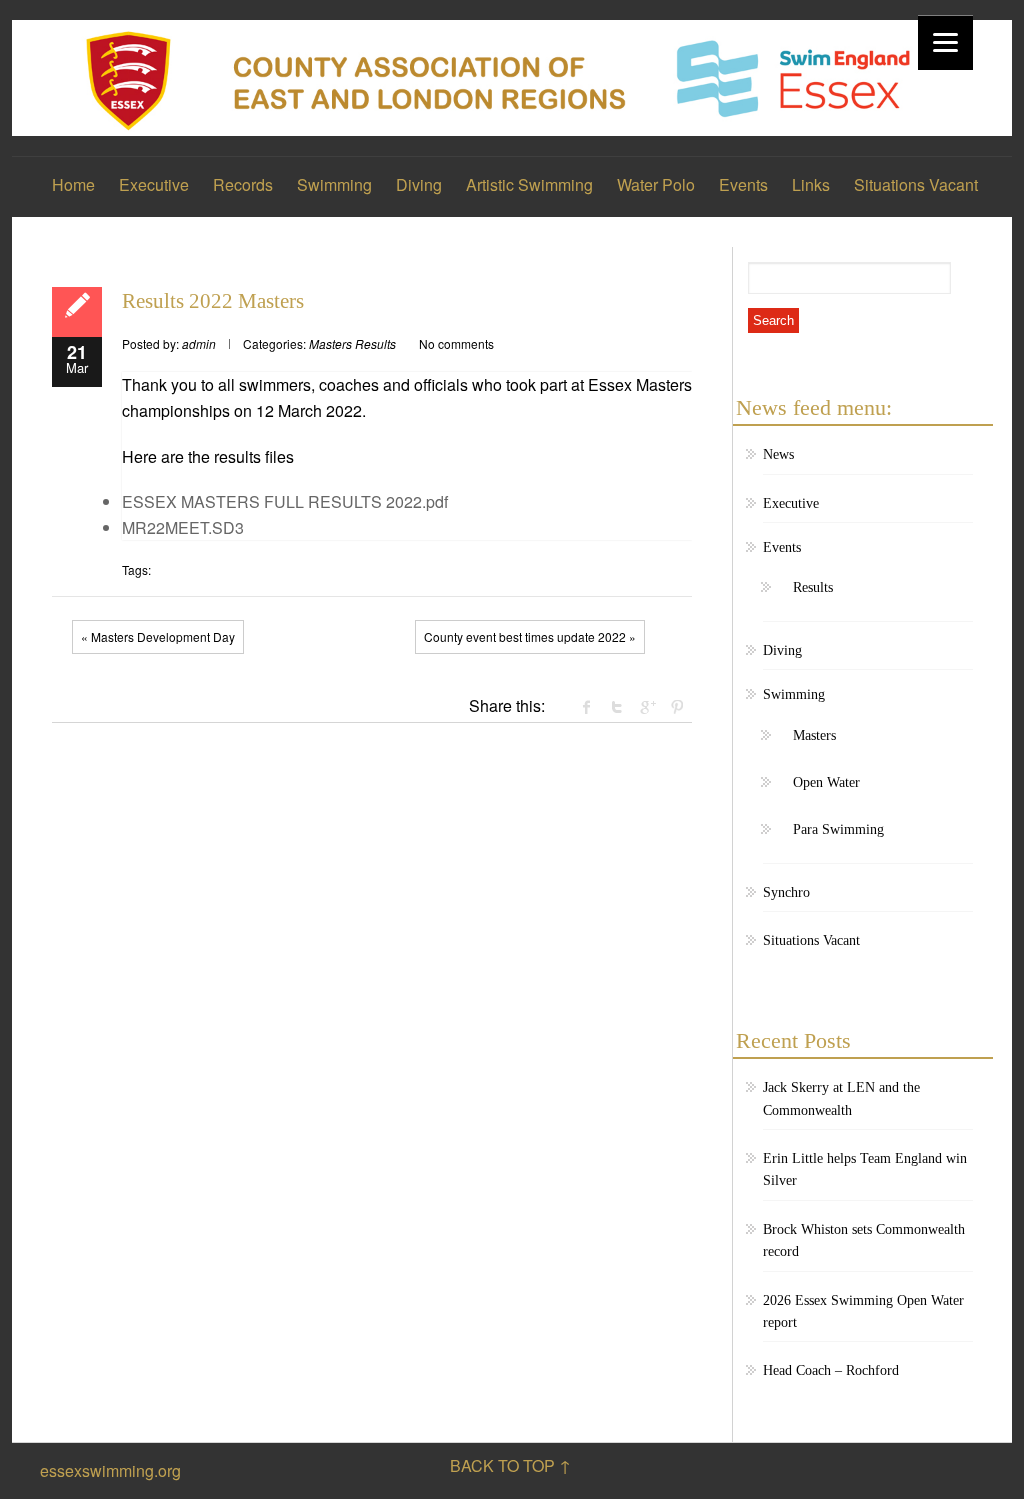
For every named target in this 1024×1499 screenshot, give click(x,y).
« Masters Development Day (158, 636)
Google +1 (647, 707)
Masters (330, 343)
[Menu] (945, 42)
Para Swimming (838, 829)
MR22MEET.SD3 (183, 527)
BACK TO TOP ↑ (510, 1465)
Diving (419, 184)
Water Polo (656, 184)
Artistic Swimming (529, 184)
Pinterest (677, 707)
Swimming (334, 184)
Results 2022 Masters (213, 301)
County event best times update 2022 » (530, 636)
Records (243, 184)
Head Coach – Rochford (831, 1370)
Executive (154, 184)
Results (375, 343)
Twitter (617, 707)
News (778, 454)
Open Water (826, 782)
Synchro (786, 892)
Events (743, 184)
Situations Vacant (916, 184)
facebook (587, 707)
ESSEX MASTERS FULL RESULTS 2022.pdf (285, 501)
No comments (456, 343)
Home (73, 184)
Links (811, 184)
